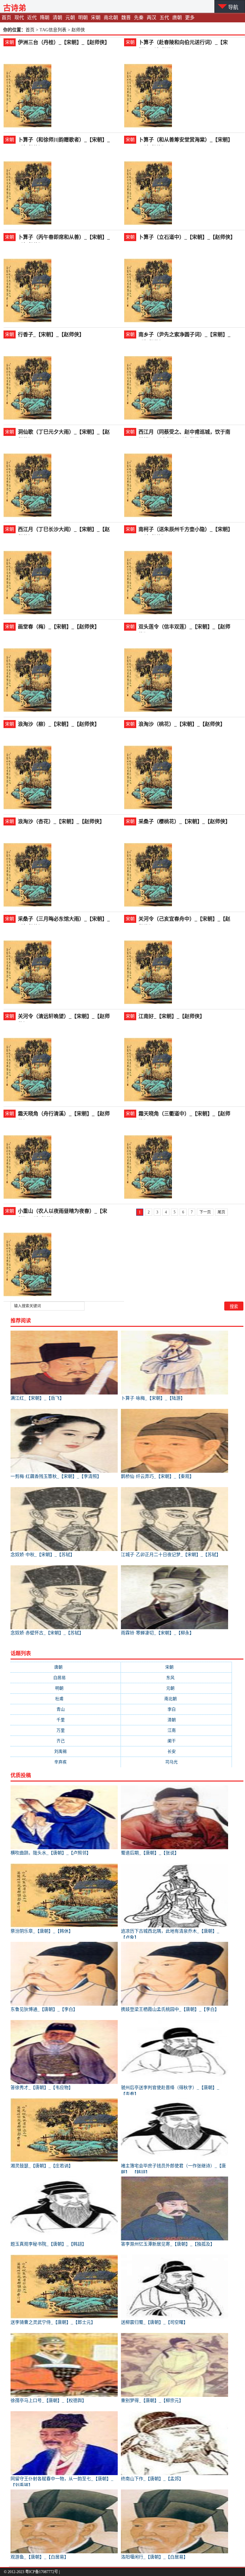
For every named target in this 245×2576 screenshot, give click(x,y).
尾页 (221, 1212)
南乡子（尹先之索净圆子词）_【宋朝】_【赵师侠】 (184, 335)
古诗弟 (15, 8)
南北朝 (111, 18)
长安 (177, 1751)
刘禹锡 (66, 1751)
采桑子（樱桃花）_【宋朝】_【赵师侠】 (184, 821)
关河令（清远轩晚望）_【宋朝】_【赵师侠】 (64, 1017)
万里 (66, 1730)
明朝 (83, 18)
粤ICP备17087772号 (42, 2572)
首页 (6, 18)
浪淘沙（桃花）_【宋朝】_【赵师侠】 (182, 724)
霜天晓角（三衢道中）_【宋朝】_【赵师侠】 (184, 1114)
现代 (19, 18)
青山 (66, 1709)
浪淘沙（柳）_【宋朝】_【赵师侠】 (59, 724)
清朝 (57, 18)
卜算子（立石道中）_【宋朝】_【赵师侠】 (187, 237)
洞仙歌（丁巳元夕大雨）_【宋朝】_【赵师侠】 (64, 433)
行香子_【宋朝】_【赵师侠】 (51, 334)
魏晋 (126, 18)
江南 (177, 1730)
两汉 (152, 18)
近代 (32, 18)
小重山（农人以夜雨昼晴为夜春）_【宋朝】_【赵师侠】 (63, 1212)
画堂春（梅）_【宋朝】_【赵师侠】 (59, 627)
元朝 (70, 18)
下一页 (205, 1212)
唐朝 (177, 18)
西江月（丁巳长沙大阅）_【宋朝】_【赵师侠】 (64, 530)
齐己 (66, 1741)
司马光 (177, 1762)
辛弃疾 (66, 1762)
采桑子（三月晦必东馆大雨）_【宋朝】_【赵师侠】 (64, 919)
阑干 (177, 1741)
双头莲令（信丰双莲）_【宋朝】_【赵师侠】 (184, 627)
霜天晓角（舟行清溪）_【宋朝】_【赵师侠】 (64, 1114)
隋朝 (45, 18)
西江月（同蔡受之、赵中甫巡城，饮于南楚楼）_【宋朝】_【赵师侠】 (184, 433)
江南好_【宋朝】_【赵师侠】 (172, 1016)
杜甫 (66, 1699)
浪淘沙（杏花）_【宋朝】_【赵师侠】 (61, 821)
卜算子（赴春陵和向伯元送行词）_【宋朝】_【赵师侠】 (183, 43)
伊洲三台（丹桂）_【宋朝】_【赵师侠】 (64, 42)
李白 (177, 1709)
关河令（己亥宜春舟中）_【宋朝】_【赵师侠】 (184, 919)
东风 (177, 1678)
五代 (164, 18)
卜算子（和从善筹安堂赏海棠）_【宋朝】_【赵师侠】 (186, 140)
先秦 (139, 18)
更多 (190, 18)
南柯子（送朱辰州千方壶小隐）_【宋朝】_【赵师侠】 (186, 530)
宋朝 (96, 18)
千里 (66, 1720)
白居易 (66, 1678)
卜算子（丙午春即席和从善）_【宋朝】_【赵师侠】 (64, 238)
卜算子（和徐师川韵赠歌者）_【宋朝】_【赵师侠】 (64, 140)
